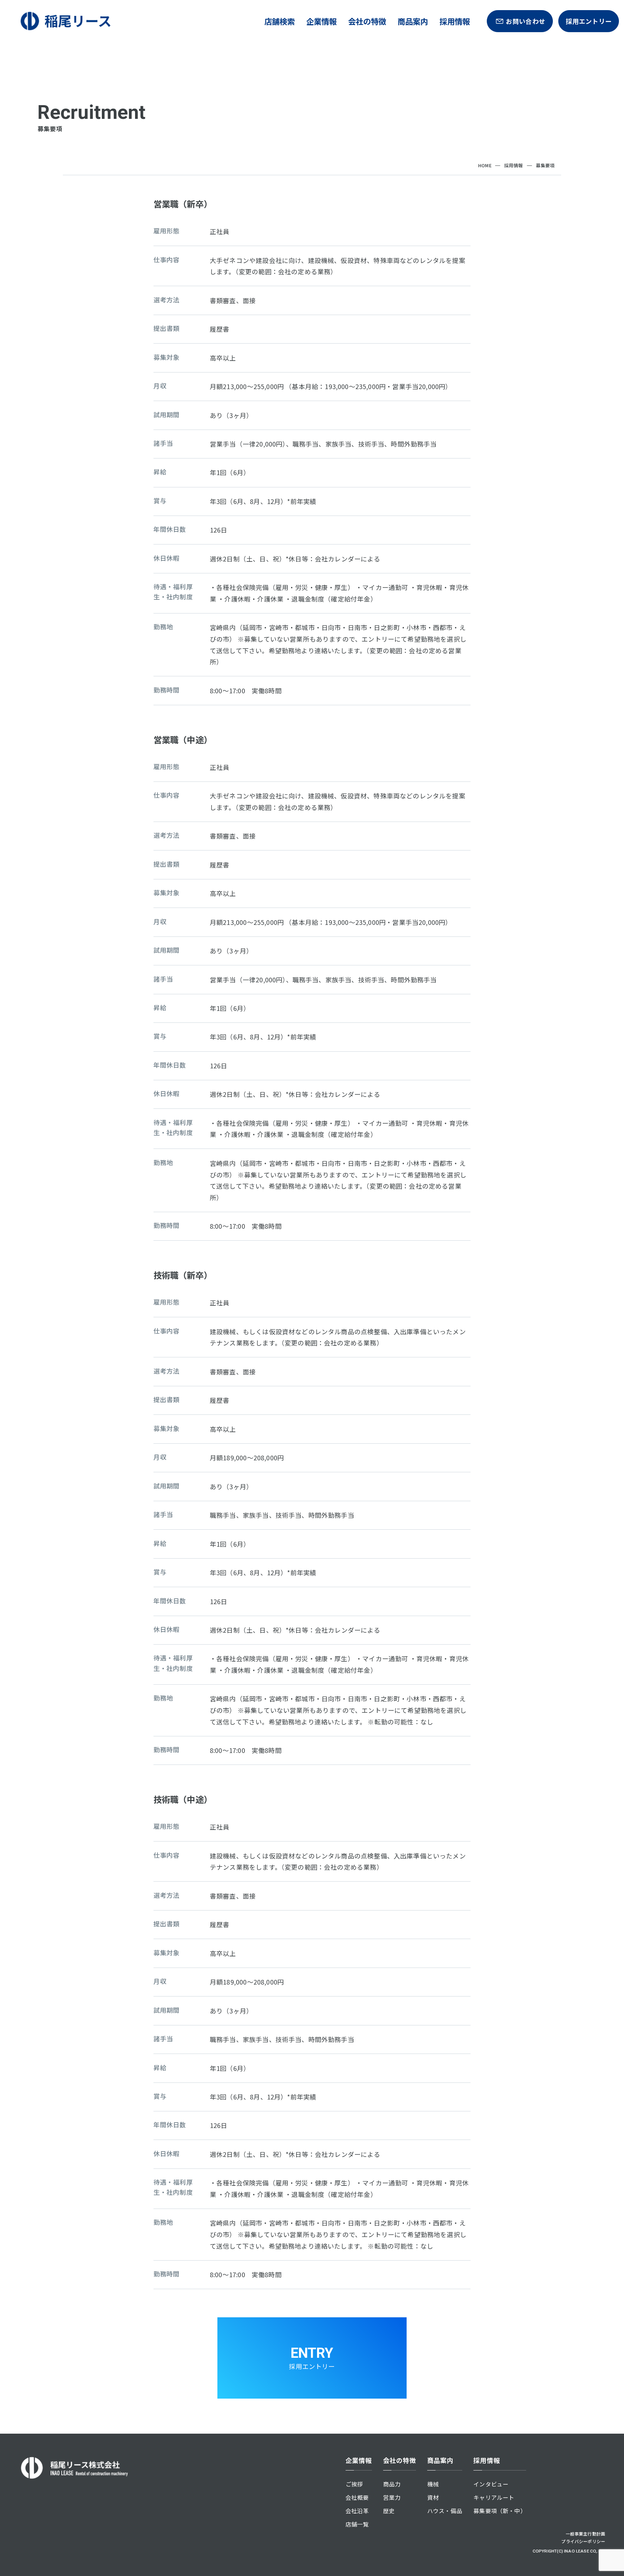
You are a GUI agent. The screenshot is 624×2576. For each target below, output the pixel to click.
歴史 (389, 2511)
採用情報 (514, 165)
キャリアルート (494, 2497)
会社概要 (357, 2497)
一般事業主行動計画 (586, 2534)
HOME (485, 165)
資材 (433, 2497)
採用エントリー (589, 21)
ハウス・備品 (445, 2511)
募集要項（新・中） (500, 2511)
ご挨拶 (354, 2484)
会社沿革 (357, 2511)
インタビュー (491, 2484)
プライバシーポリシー (583, 2541)
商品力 (392, 2484)
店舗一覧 (357, 2524)
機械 (433, 2484)
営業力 (392, 2497)
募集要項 (545, 165)
